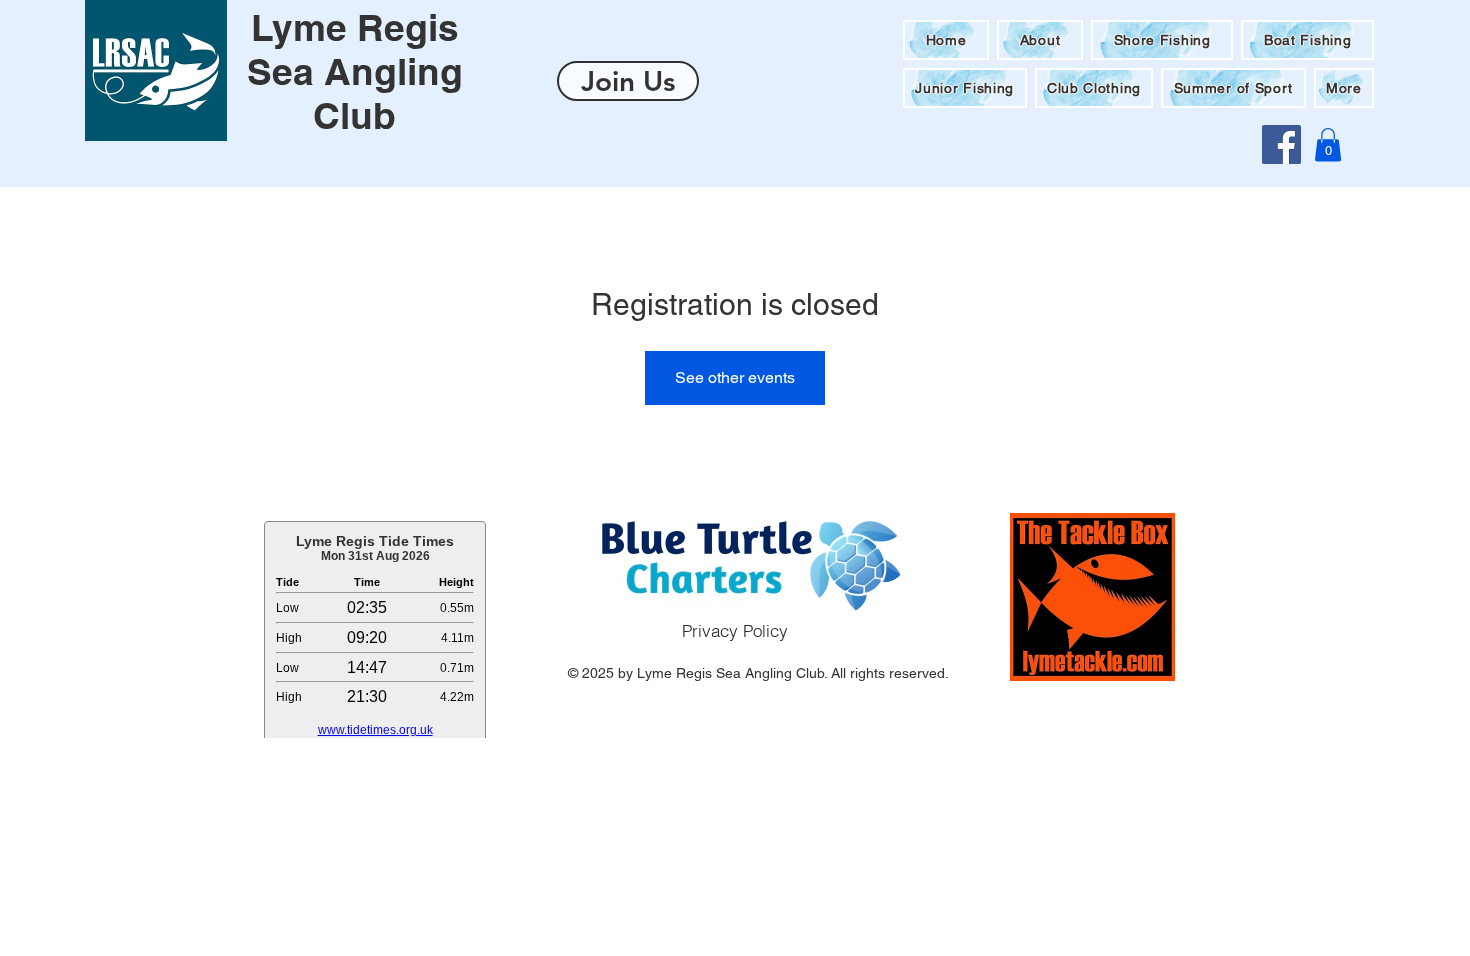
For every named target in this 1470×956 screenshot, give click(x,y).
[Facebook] (1281, 144)
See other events (735, 377)
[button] (1344, 88)
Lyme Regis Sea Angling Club (355, 71)
